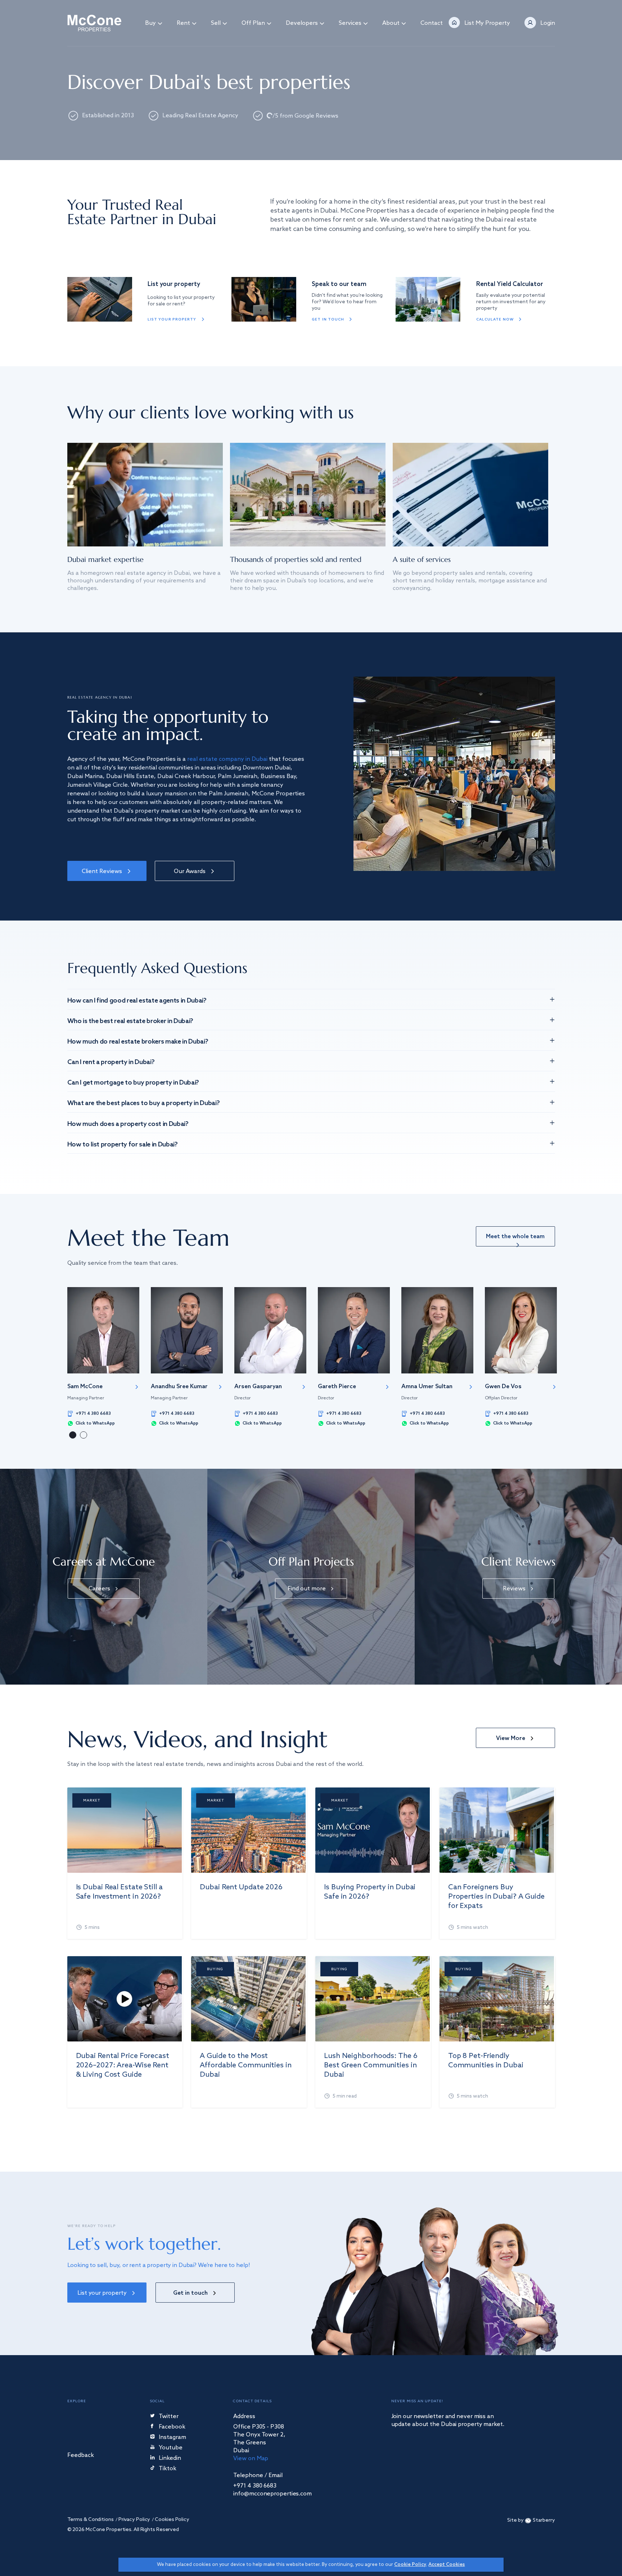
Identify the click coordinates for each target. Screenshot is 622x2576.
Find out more (307, 1589)
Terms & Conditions (91, 2520)
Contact (432, 23)
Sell (216, 23)
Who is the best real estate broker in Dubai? (130, 1021)
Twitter (169, 2417)
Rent (183, 23)
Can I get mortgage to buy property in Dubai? (133, 1083)
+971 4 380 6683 (93, 1414)
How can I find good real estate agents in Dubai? (137, 1001)
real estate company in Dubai (227, 759)
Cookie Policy (410, 2565)
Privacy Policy (134, 2520)
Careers (99, 1589)
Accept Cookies (447, 2565)
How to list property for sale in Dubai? (123, 1145)
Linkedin (170, 2459)
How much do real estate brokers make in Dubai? (138, 1042)
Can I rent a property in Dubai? (111, 1062)
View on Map (251, 2459)
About (391, 23)
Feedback (81, 2456)
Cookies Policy (172, 2520)
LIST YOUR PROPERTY (172, 319)
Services (350, 23)
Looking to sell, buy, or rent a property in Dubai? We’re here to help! (159, 2265)
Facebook (172, 2427)
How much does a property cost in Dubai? (128, 1124)
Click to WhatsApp (95, 1423)
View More (511, 1738)
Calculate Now (495, 319)
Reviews (514, 1589)
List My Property (487, 23)
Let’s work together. (144, 2244)
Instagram (172, 2438)
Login (548, 23)
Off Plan (253, 23)
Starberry (544, 2520)
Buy (150, 23)
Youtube (171, 2448)
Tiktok (168, 2469)
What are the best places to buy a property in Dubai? (144, 1103)
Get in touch (328, 319)
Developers (302, 23)
